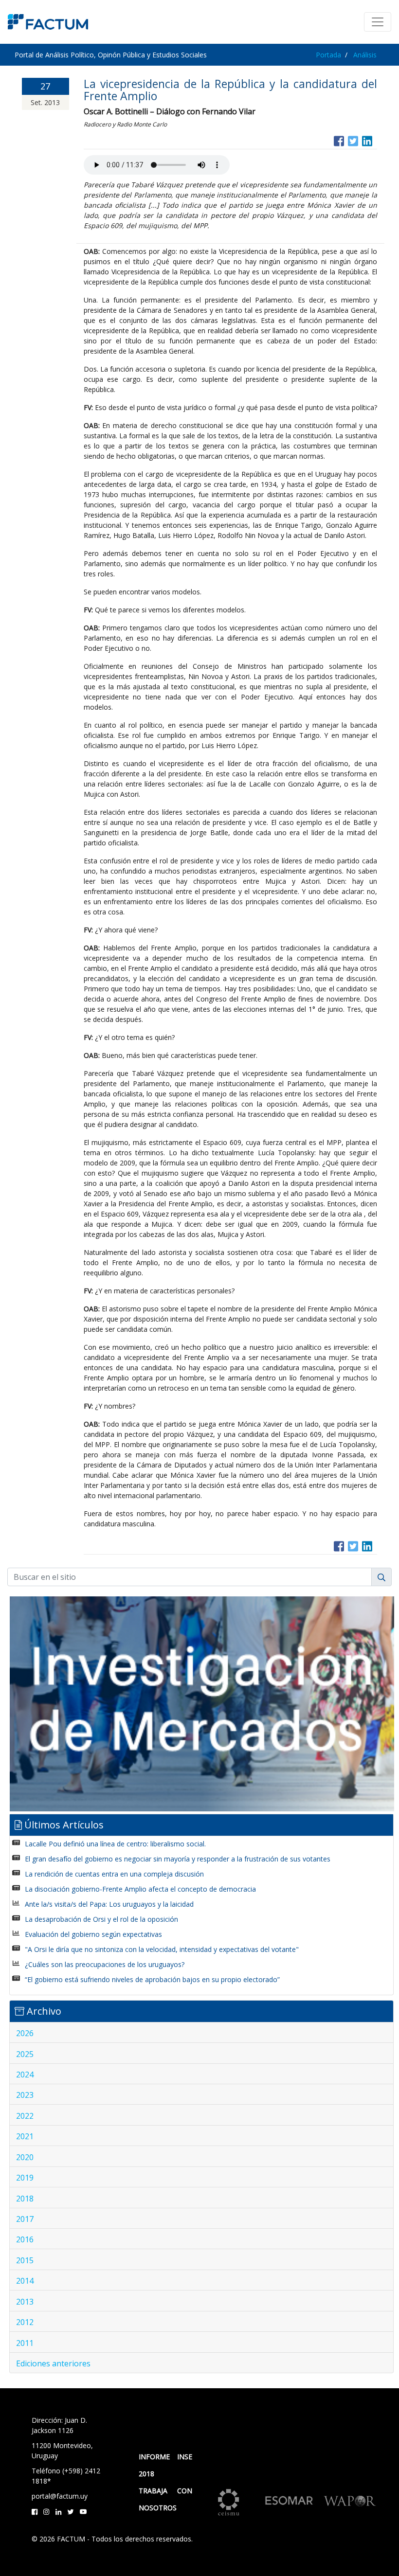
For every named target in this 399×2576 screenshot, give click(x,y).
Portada (328, 55)
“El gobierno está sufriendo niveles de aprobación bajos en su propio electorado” (152, 1979)
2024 (25, 2075)
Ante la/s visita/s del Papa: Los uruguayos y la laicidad (109, 1904)
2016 (25, 2239)
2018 (25, 2199)
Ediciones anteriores (53, 2363)
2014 (25, 2281)
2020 (25, 2157)
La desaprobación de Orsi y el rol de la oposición (101, 1919)
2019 (25, 2178)
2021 (25, 2136)
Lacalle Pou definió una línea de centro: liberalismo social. (115, 1844)
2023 (25, 2095)
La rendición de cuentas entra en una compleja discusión (114, 1874)
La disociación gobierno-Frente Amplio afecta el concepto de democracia (140, 1889)
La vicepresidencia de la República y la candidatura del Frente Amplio (230, 90)
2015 (25, 2260)
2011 (25, 2343)
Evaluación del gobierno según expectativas (93, 1934)
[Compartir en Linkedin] (367, 140)
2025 (25, 2054)
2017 (25, 2219)
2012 (25, 2322)
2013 (25, 2302)
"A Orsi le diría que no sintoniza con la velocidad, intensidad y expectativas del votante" (162, 1949)
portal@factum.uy (60, 2496)
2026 (25, 2033)
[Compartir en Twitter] (353, 140)
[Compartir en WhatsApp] (376, 140)
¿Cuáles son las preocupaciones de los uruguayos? (105, 1964)
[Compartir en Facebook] (339, 140)
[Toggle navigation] (378, 22)
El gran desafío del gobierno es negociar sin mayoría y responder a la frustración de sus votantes (178, 1859)
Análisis (365, 55)
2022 (25, 2116)
